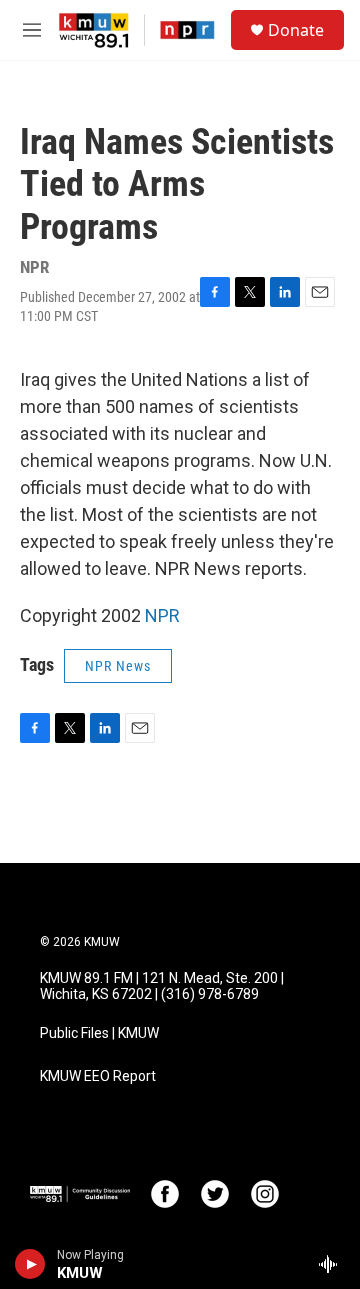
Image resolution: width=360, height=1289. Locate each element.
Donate (296, 30)
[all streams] (333, 1264)
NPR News (118, 666)
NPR (162, 615)
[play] (30, 1264)
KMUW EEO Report (98, 1076)
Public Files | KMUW (99, 1033)
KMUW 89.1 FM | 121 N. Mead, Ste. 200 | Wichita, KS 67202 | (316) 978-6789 (162, 986)
